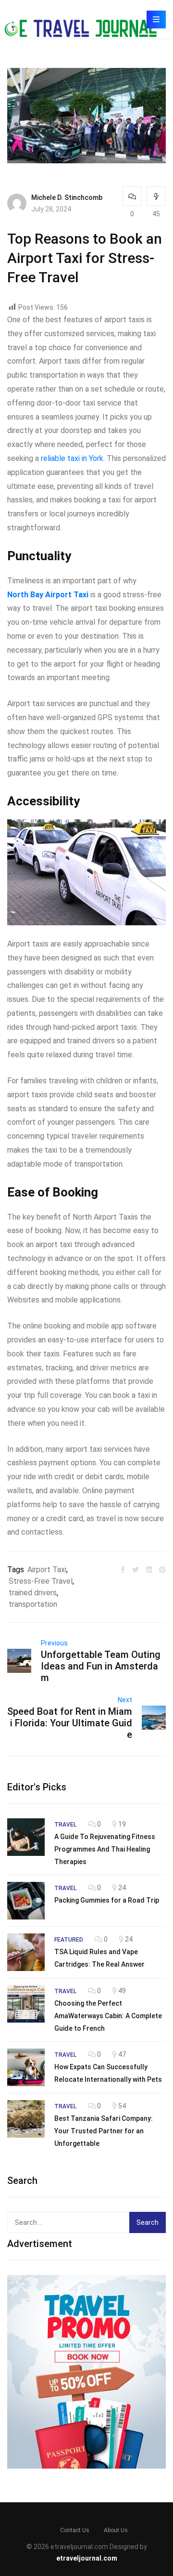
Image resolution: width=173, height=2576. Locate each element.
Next (125, 1700)
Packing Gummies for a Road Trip (107, 1900)
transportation (33, 1604)
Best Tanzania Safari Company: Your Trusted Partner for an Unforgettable (104, 2131)
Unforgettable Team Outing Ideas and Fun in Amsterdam (101, 1666)
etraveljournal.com (87, 2558)
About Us (116, 2530)
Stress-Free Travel (41, 1581)
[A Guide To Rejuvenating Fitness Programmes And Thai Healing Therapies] (26, 1837)
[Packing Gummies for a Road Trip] (26, 1901)
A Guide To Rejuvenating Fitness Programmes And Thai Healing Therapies (105, 1849)
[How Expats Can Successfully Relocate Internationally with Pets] (26, 2067)
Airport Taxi (47, 1570)
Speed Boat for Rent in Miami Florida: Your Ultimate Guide (70, 1723)
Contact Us (75, 2530)
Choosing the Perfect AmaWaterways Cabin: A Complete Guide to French (108, 2016)
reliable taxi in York (72, 458)
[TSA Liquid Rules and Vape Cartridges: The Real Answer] (26, 1952)
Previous (54, 1643)
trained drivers (33, 1593)
